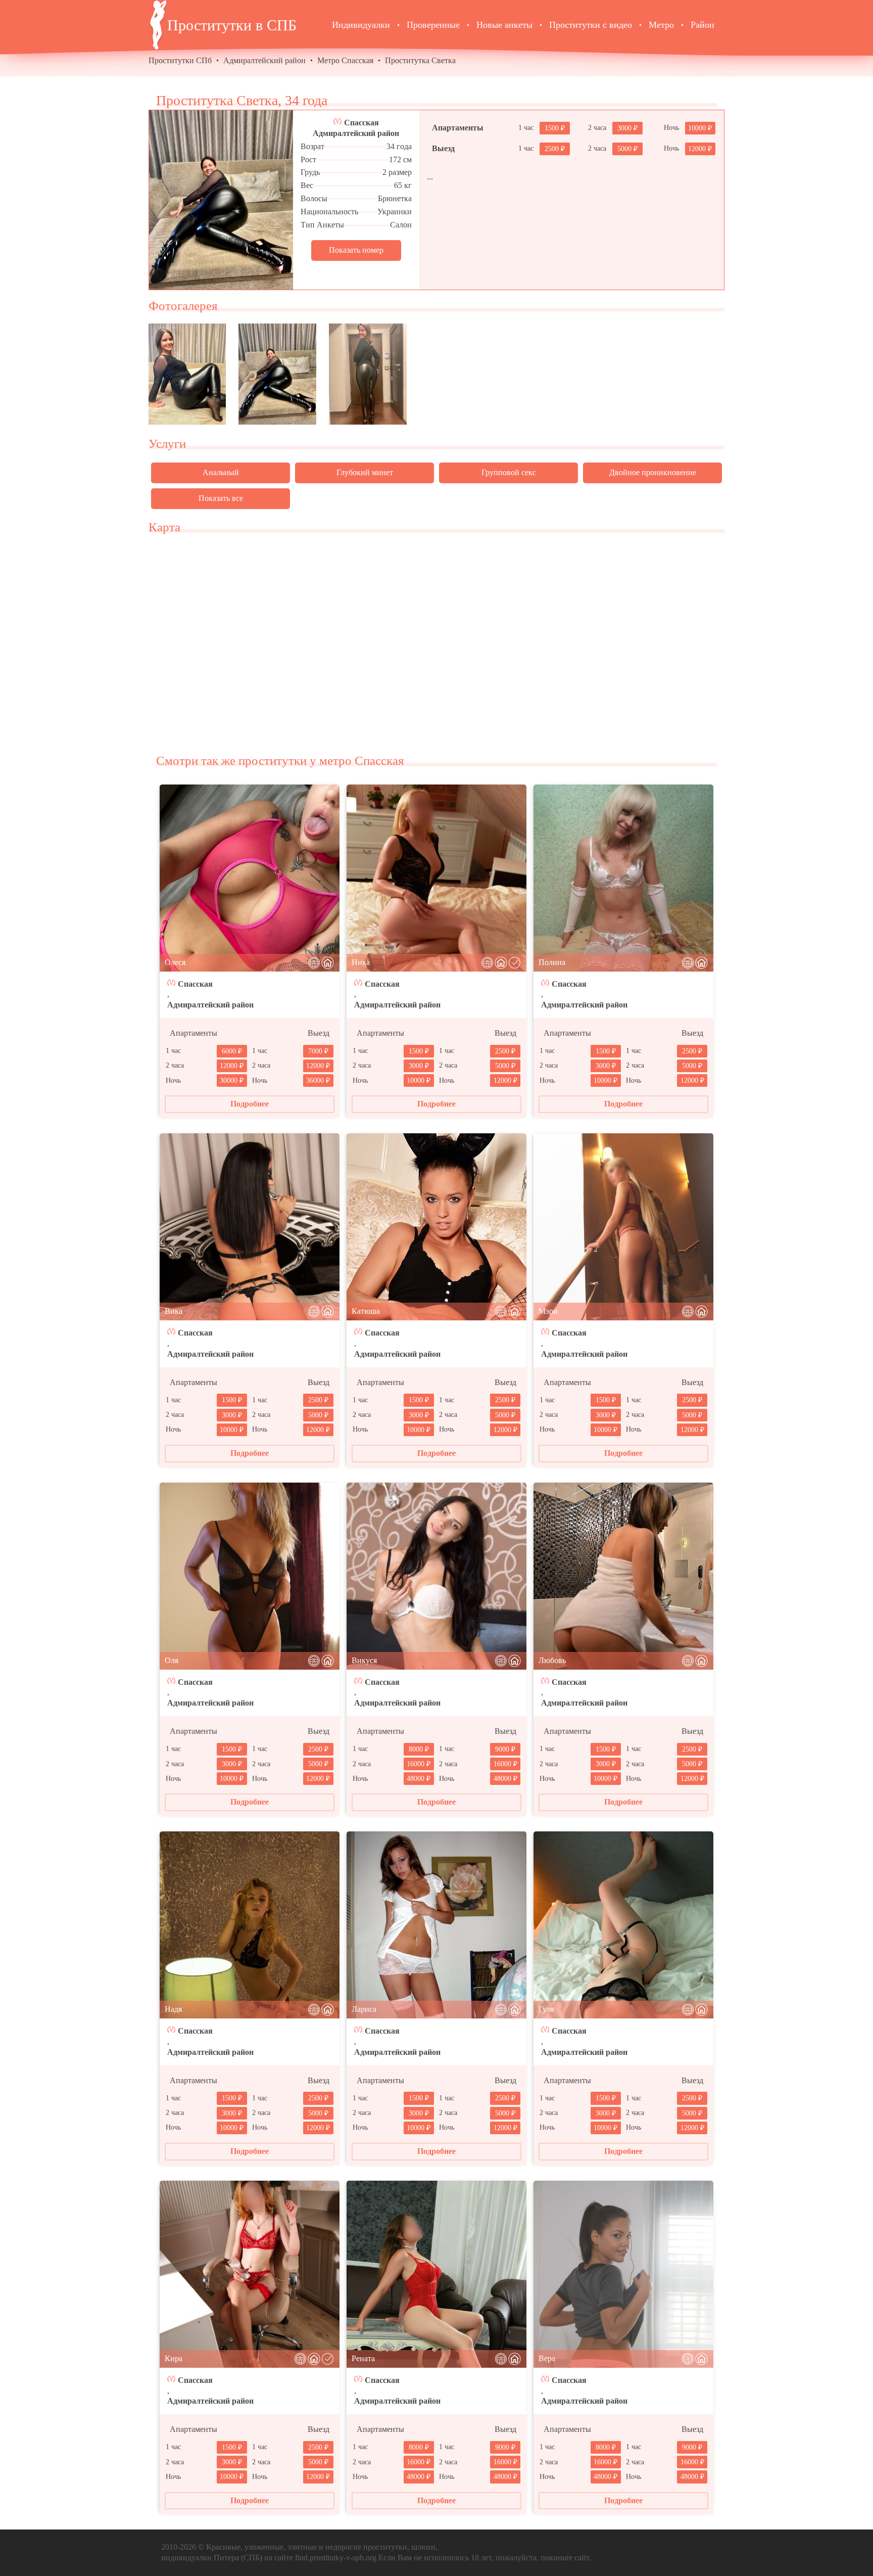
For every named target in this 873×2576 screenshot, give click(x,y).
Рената (363, 2358)
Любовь (552, 1660)
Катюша (366, 1311)
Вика (174, 1311)
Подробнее (250, 1104)
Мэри (548, 1311)
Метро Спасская (345, 60)
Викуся (364, 1660)
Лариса (364, 2009)
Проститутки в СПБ (232, 25)
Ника (361, 962)
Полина (552, 962)
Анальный (221, 472)
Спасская (361, 123)
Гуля (546, 2009)
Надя (173, 2009)
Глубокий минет (365, 472)
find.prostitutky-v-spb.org (336, 2558)
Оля (172, 1660)
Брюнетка (395, 198)
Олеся (175, 962)
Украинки (395, 212)
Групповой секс (509, 472)
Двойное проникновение (653, 472)
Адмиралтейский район (264, 60)
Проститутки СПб (180, 60)
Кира (174, 2358)
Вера (547, 2358)
